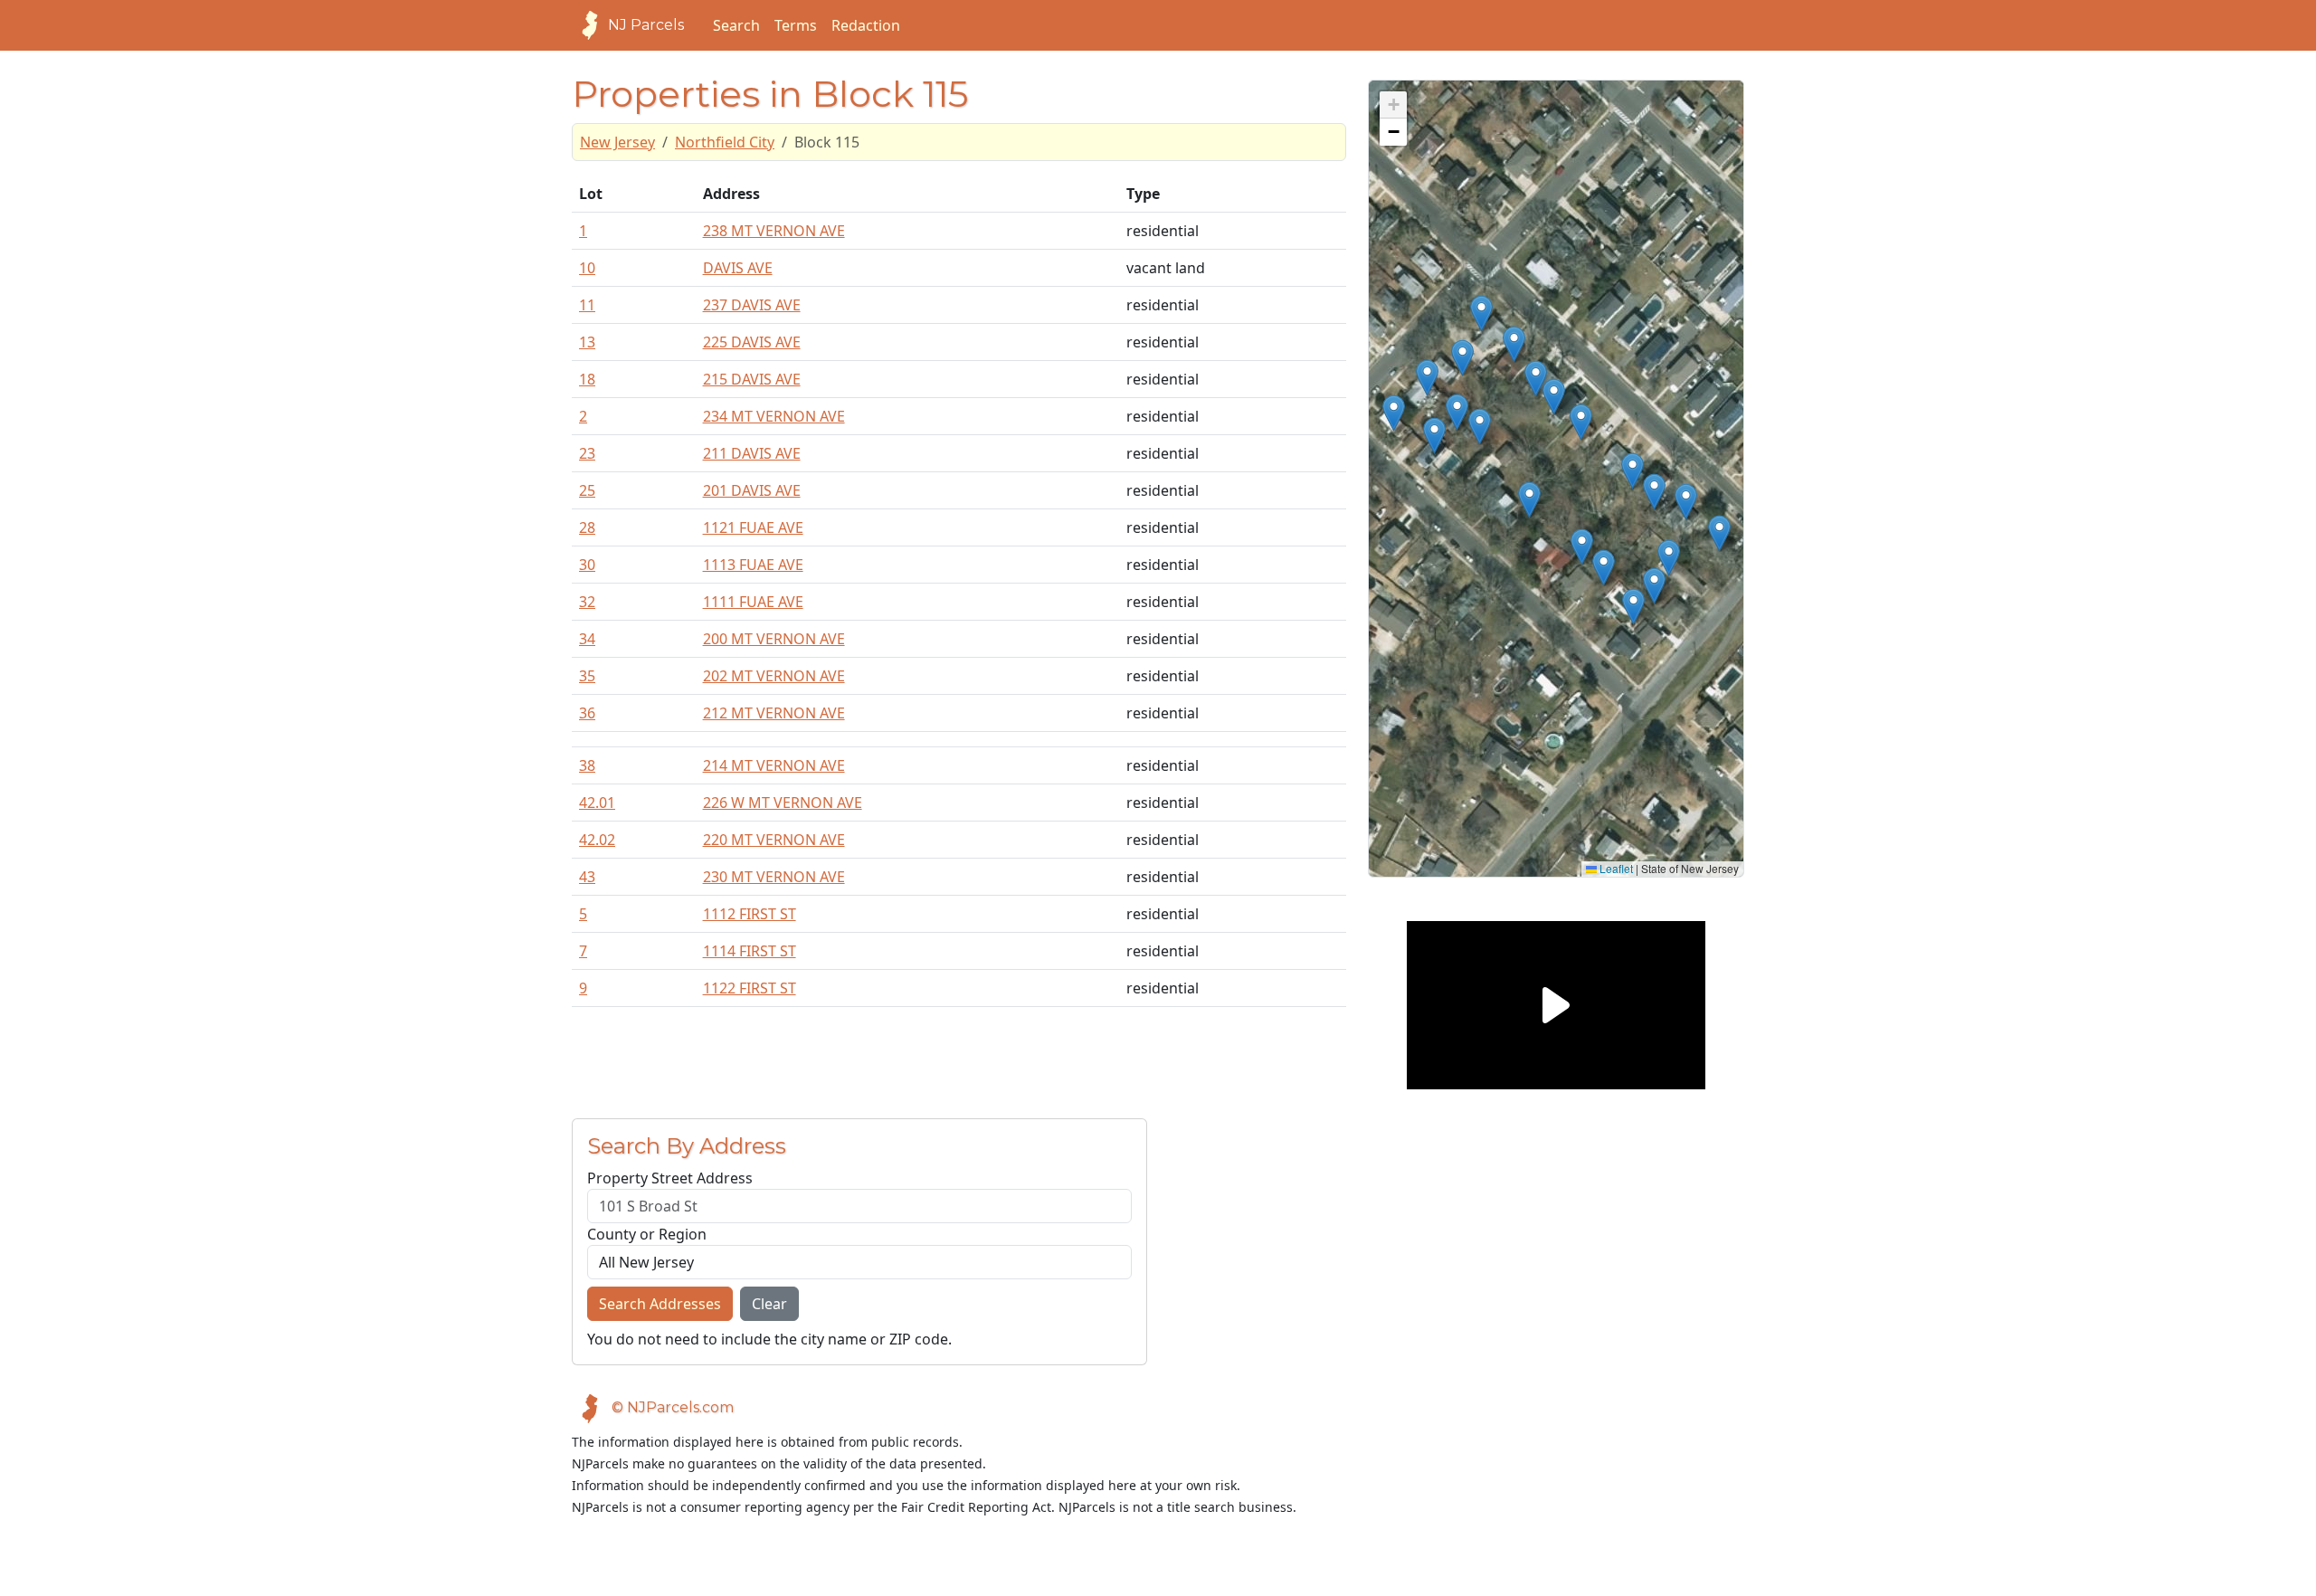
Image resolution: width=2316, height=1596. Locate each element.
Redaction (866, 25)
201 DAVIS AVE (752, 490)
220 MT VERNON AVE (774, 840)
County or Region (647, 1234)
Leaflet (1615, 868)
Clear (769, 1304)
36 (587, 713)
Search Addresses (660, 1304)
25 (587, 490)
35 (587, 676)
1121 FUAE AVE (753, 527)
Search (736, 25)
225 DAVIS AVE (752, 342)
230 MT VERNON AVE (774, 877)
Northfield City (725, 142)
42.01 (597, 803)
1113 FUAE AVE (753, 565)
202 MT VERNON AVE (774, 676)
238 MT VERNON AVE (774, 231)
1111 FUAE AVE (753, 602)
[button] (1481, 313)
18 (587, 379)
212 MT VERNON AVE (774, 713)
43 (587, 877)
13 (587, 342)
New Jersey (617, 142)
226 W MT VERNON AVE (783, 803)
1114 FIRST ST (750, 951)
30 (587, 565)
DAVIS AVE (738, 268)
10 (587, 268)
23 (587, 453)
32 (587, 602)
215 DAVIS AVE (752, 379)
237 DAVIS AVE (752, 305)
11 (587, 305)
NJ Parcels (646, 25)
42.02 (597, 840)
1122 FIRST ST (750, 988)
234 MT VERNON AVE (774, 416)
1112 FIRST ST (750, 914)
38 (587, 765)
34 (587, 639)
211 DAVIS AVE (752, 453)
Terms (796, 25)
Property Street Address (670, 1178)
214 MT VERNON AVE (774, 765)
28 (587, 527)
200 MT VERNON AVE (774, 639)
